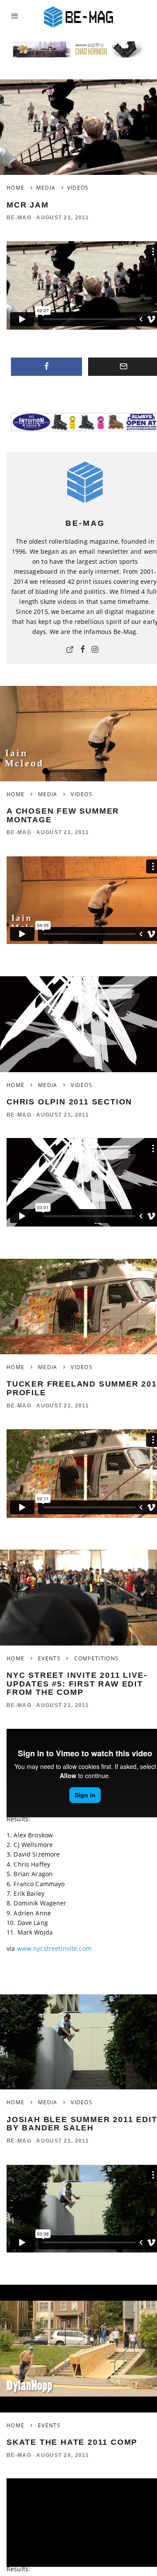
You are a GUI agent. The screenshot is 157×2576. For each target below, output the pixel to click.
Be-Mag (19, 218)
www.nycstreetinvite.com (54, 1948)
